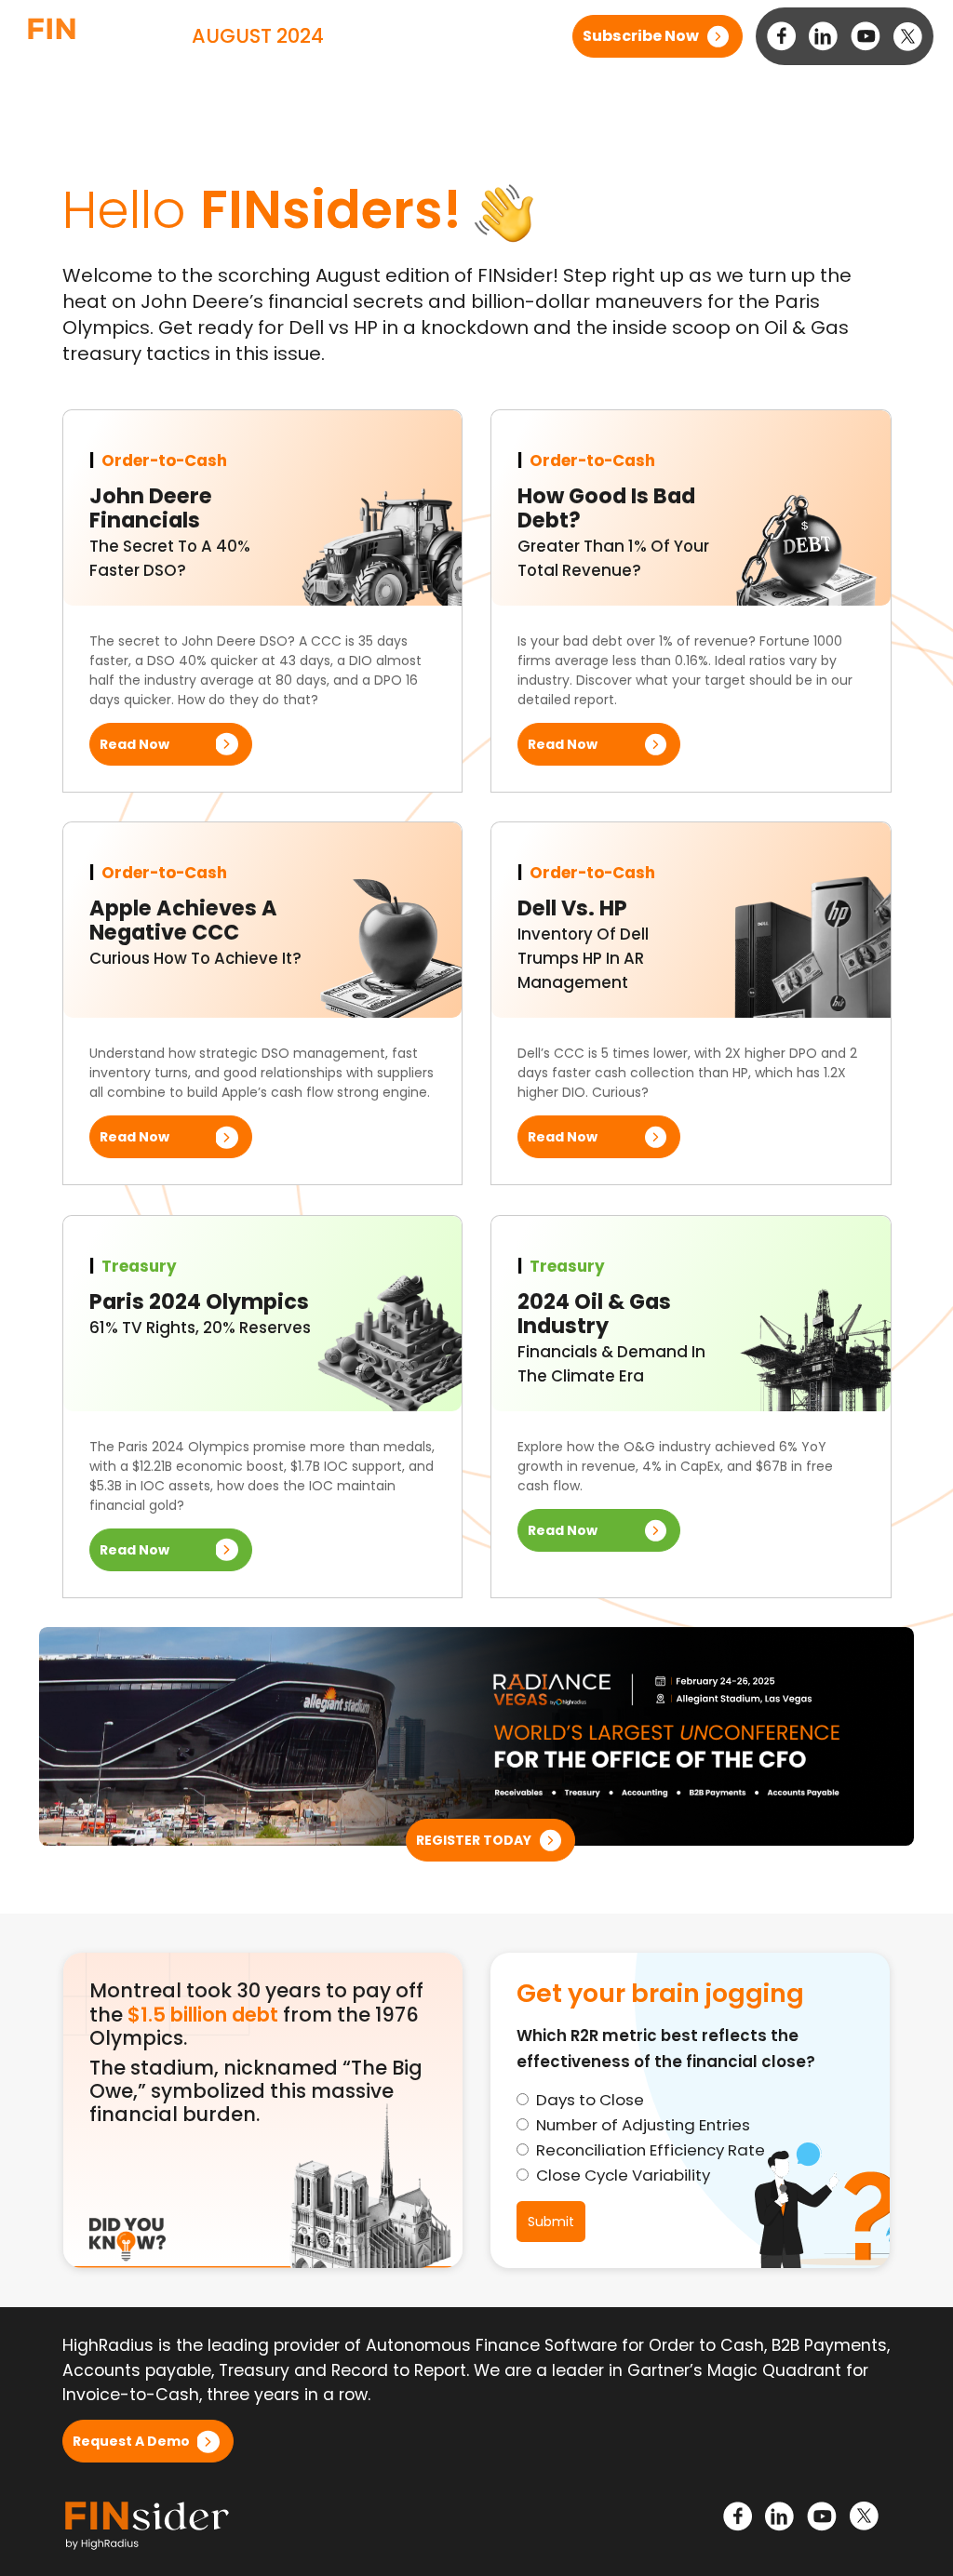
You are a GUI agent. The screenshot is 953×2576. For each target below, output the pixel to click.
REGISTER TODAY (474, 1840)
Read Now (134, 744)
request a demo (131, 2441)
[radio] (690, 2100)
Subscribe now (641, 36)
